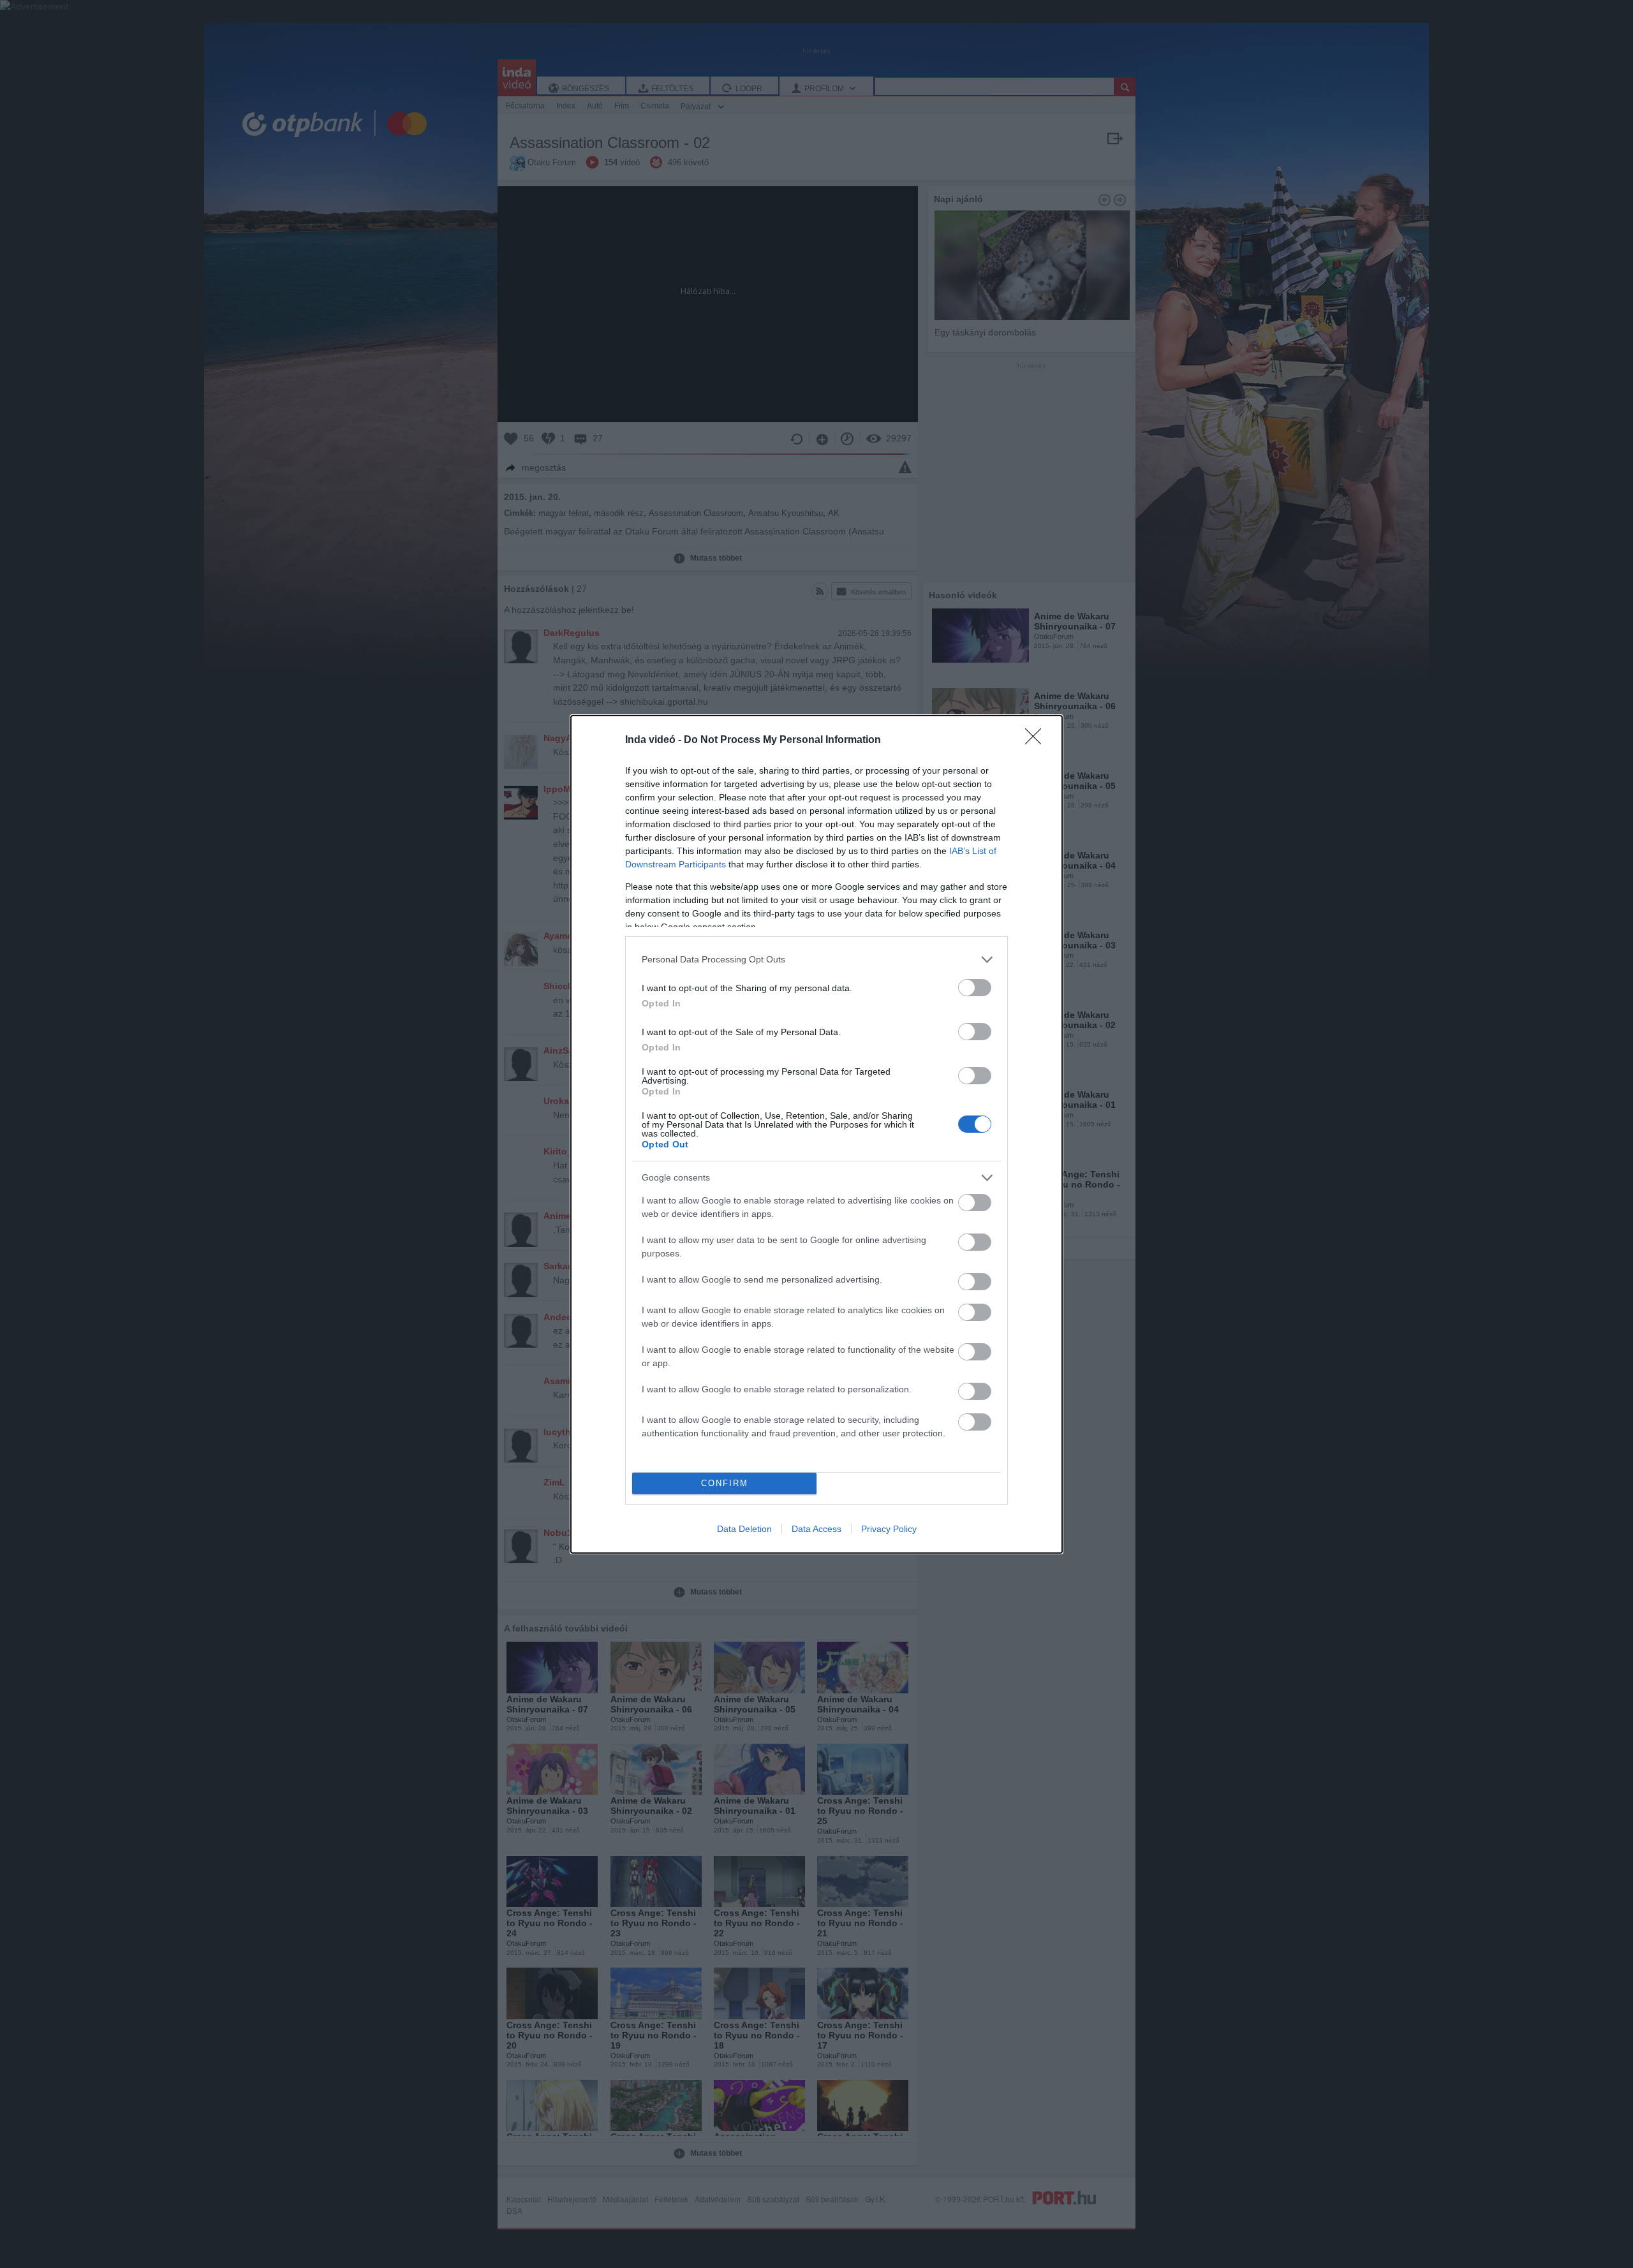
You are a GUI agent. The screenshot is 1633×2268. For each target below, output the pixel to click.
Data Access (816, 1529)
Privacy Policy (889, 1529)
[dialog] (816, 1134)
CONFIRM (725, 1483)
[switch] (975, 988)
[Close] (1037, 740)
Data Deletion (744, 1529)
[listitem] (816, 960)
